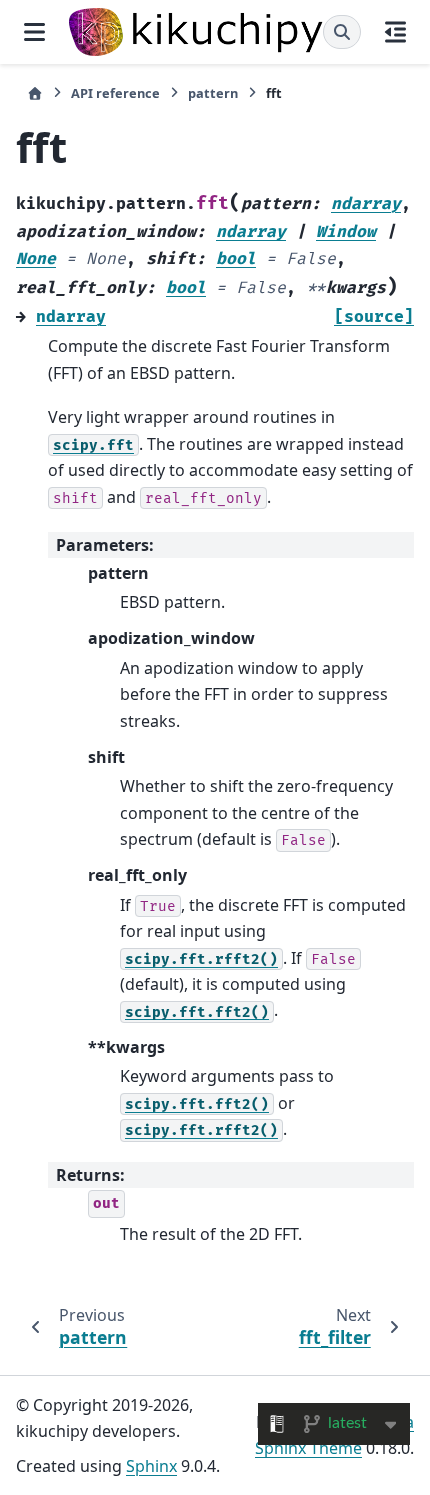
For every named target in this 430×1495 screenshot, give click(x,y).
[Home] (35, 93)
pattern (213, 93)
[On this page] (395, 32)
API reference (115, 93)
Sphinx (151, 1466)
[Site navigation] (34, 32)
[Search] (342, 32)
